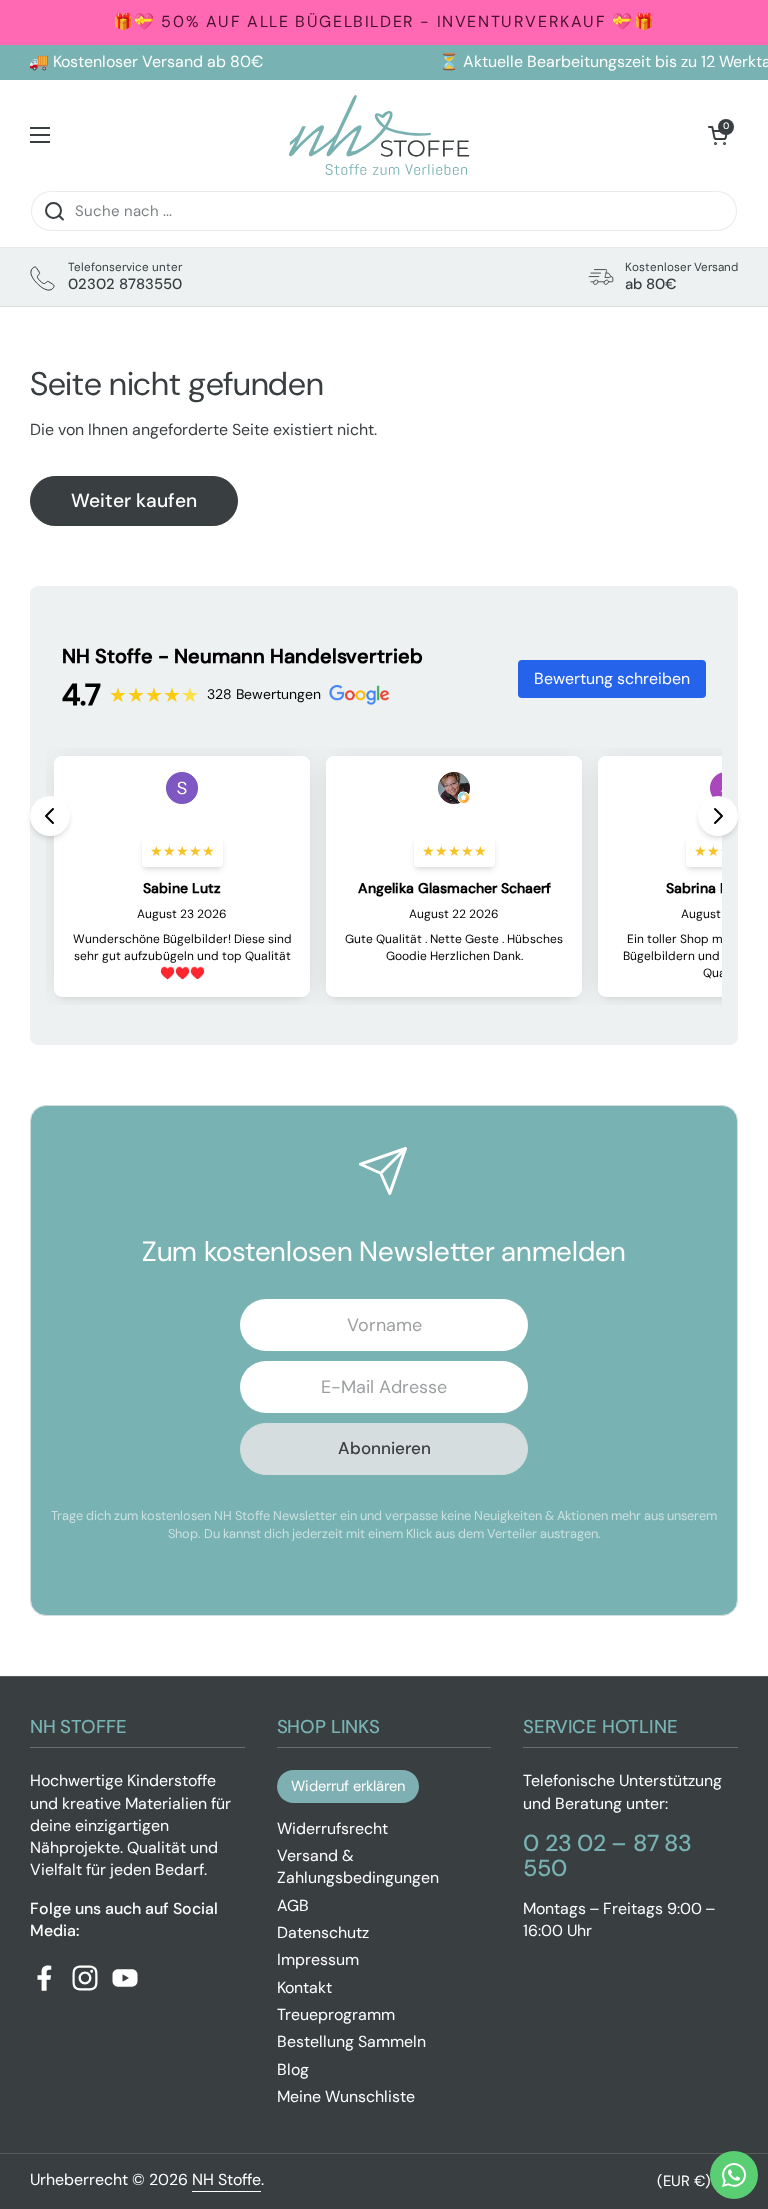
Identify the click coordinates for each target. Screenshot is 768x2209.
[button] (718, 135)
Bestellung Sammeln (351, 2041)
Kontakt (304, 1987)
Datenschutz (323, 1932)
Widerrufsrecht (332, 1828)
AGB (293, 1905)
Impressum (318, 1959)
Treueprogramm (336, 2014)
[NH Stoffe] (379, 135)
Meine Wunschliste (346, 2096)
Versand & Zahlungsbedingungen (358, 1866)
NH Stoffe (226, 2179)
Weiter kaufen (134, 500)
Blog (293, 2069)
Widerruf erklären (348, 1786)
